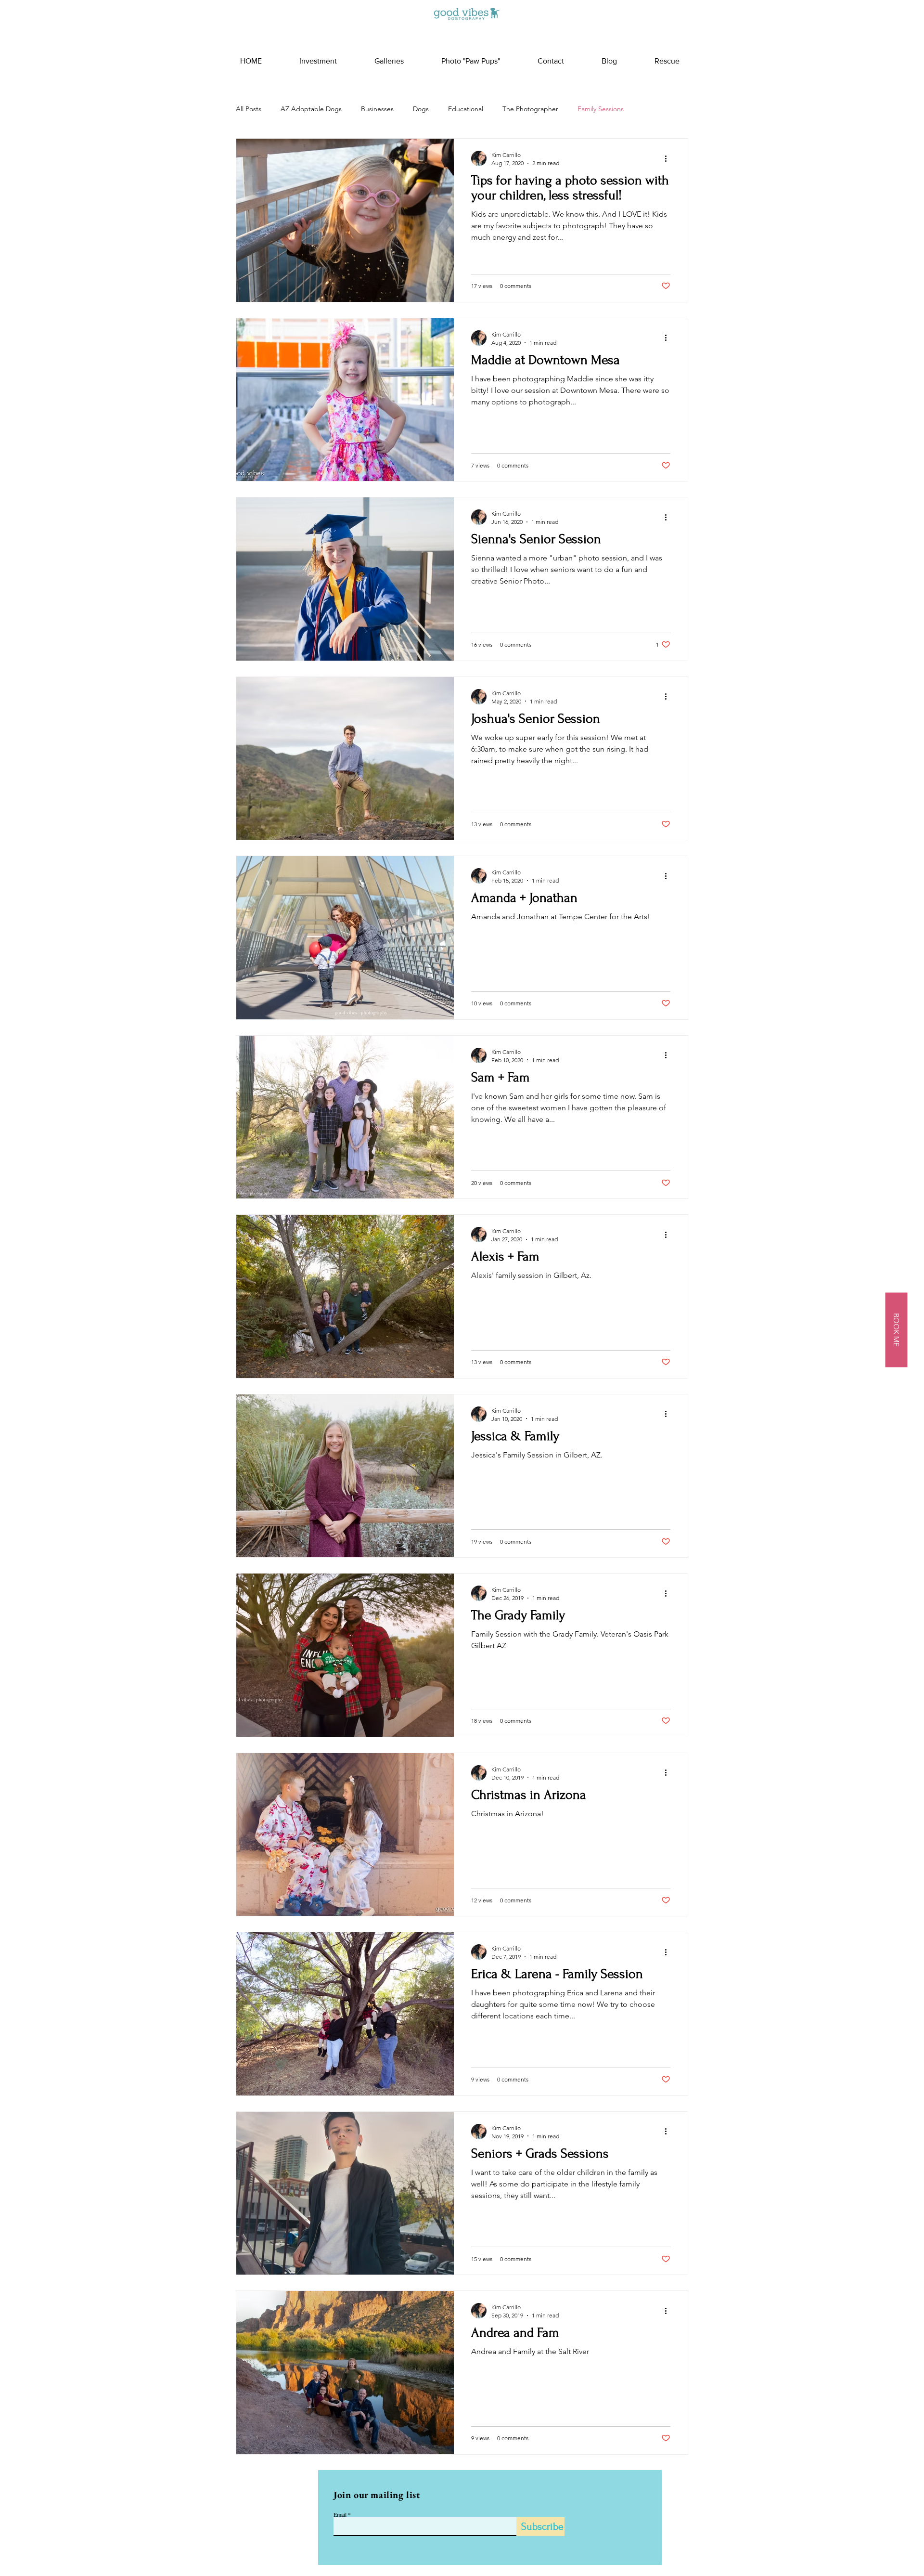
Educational (466, 109)
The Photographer (530, 109)
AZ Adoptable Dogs (311, 109)
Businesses (377, 109)
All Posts (249, 109)
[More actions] (669, 158)
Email (340, 2514)
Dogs (421, 109)
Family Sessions (601, 109)
